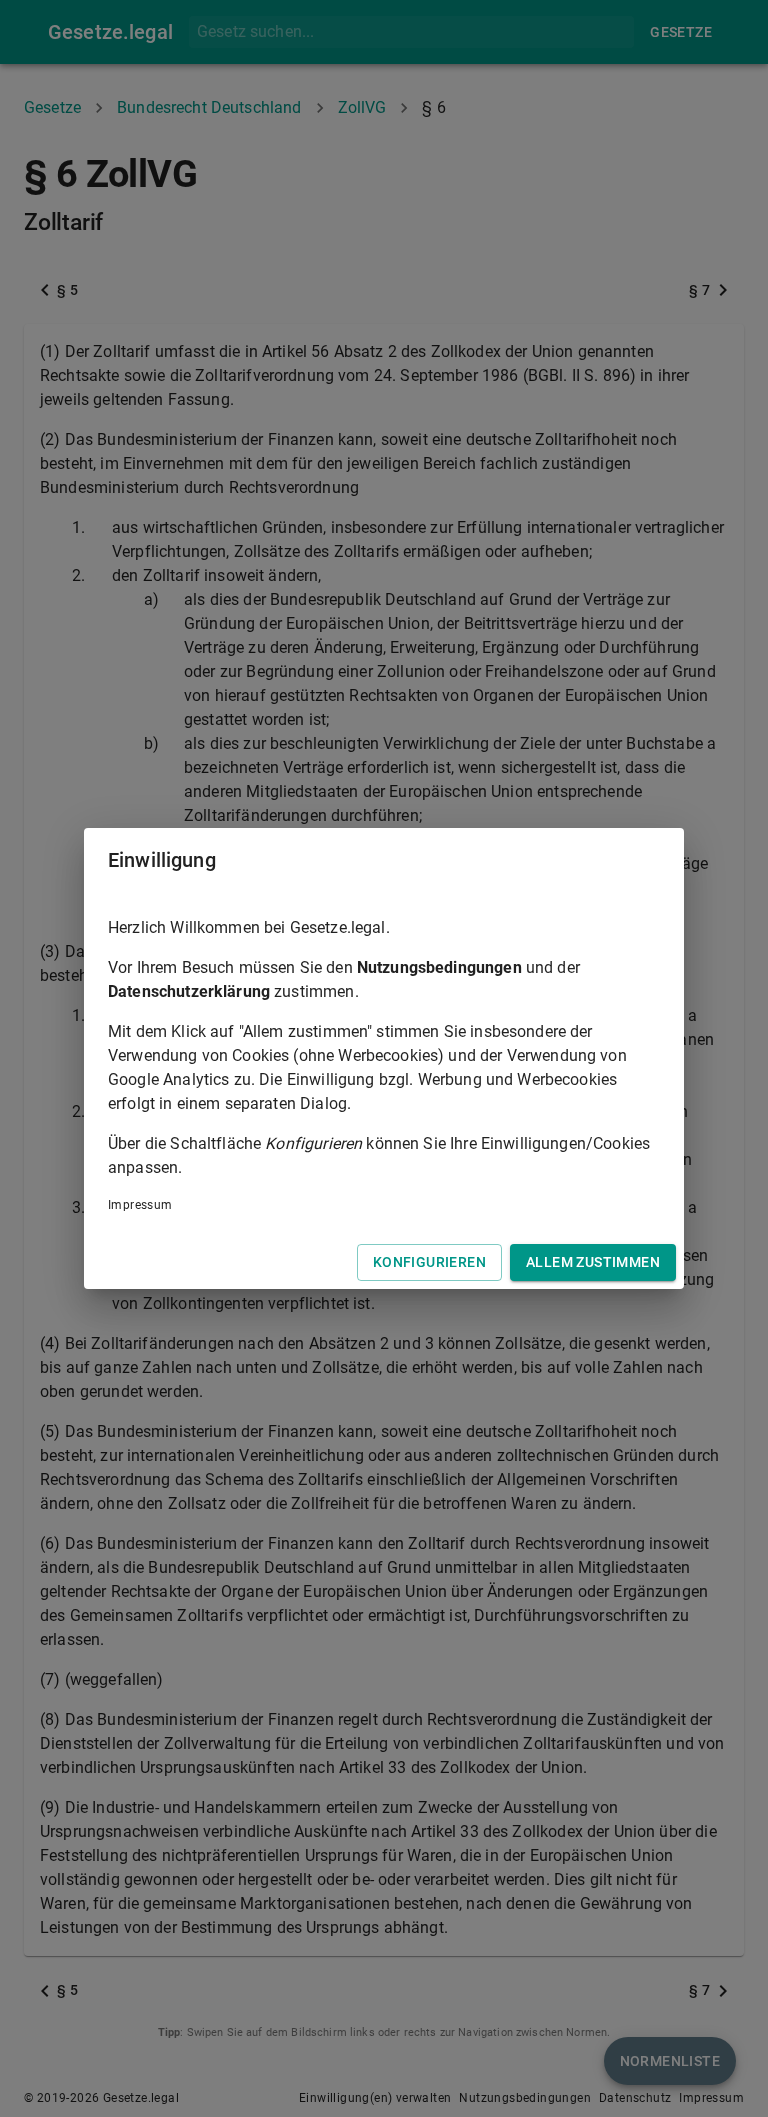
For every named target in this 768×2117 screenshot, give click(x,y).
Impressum (140, 1205)
